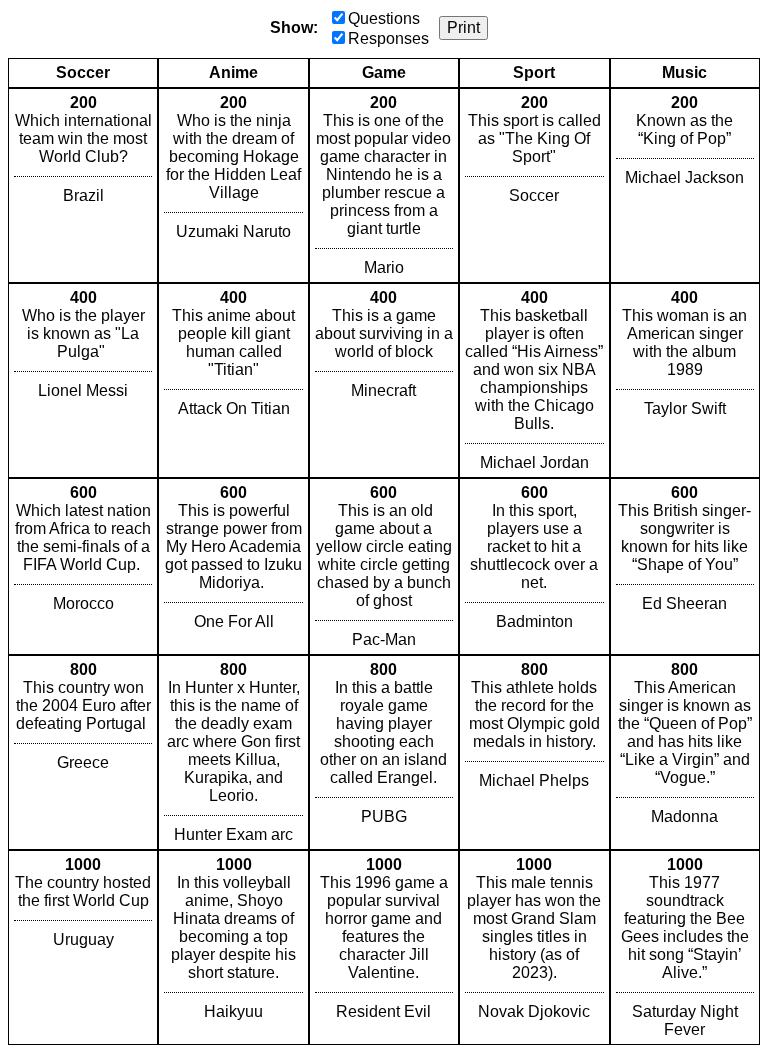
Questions (384, 18)
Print (463, 27)
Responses (388, 38)
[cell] (83, 185)
